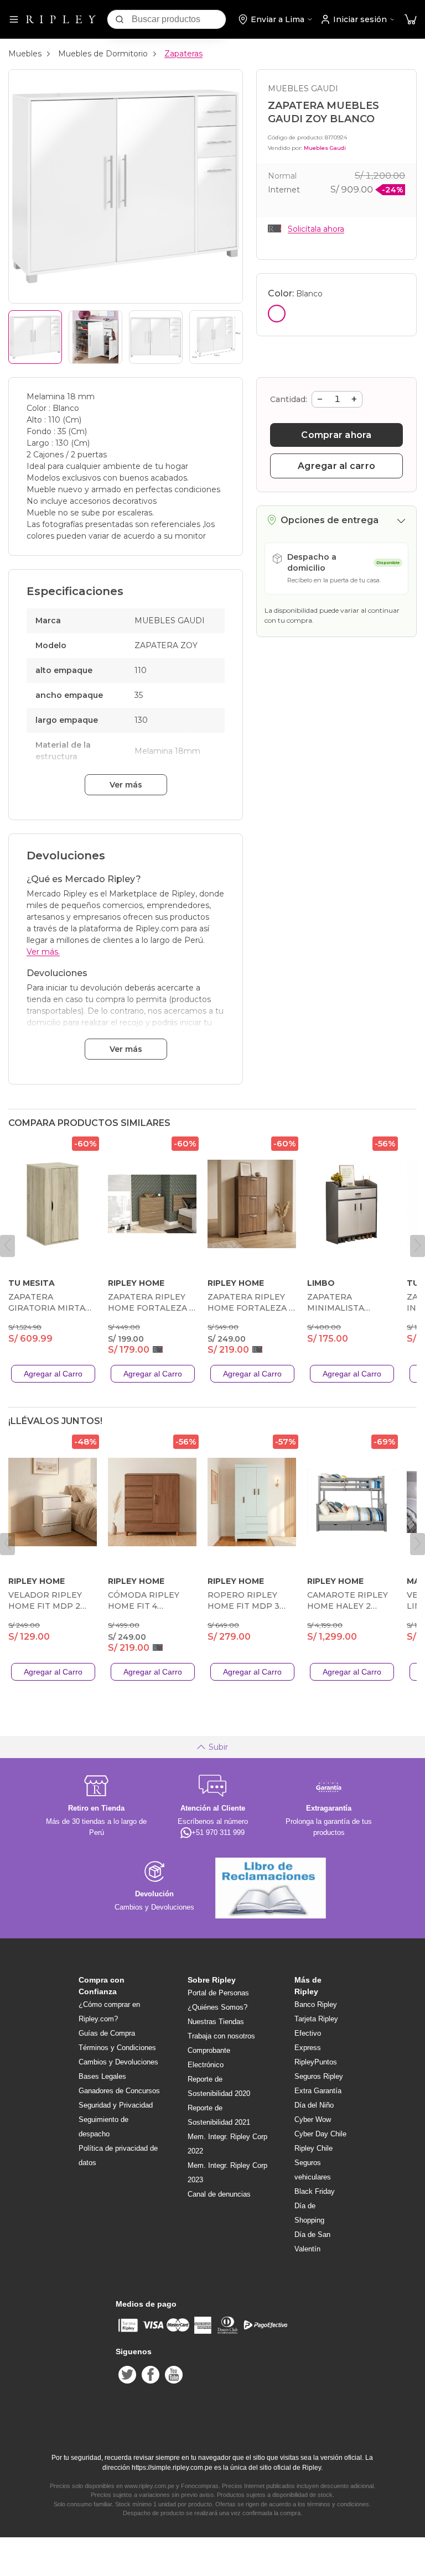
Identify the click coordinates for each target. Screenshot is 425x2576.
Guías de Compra (107, 2033)
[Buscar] (120, 19)
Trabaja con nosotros (221, 2036)
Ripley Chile (313, 2148)
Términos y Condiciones (117, 2048)
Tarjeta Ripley (316, 2019)
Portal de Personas (218, 1993)
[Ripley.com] (61, 19)
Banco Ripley (316, 2004)
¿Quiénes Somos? (217, 2007)
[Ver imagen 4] (216, 337)
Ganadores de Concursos (119, 2091)
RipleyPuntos (316, 2062)
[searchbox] (179, 19)
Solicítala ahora (316, 229)
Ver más (126, 785)
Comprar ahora (336, 435)
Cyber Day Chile (320, 2134)
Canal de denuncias (219, 2194)
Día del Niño (314, 2105)
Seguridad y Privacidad (116, 2105)
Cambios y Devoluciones (118, 2062)
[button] (411, 20)
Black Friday (315, 2191)
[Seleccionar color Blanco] (277, 314)
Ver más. (43, 952)
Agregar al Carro (53, 1374)
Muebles (25, 54)
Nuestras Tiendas (216, 2022)
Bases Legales (102, 2076)
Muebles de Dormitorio (103, 54)
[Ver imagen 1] (35, 337)
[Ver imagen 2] (95, 337)
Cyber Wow (313, 2119)
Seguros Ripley (319, 2076)
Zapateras (183, 54)
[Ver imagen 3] (156, 337)
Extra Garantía (318, 2091)
